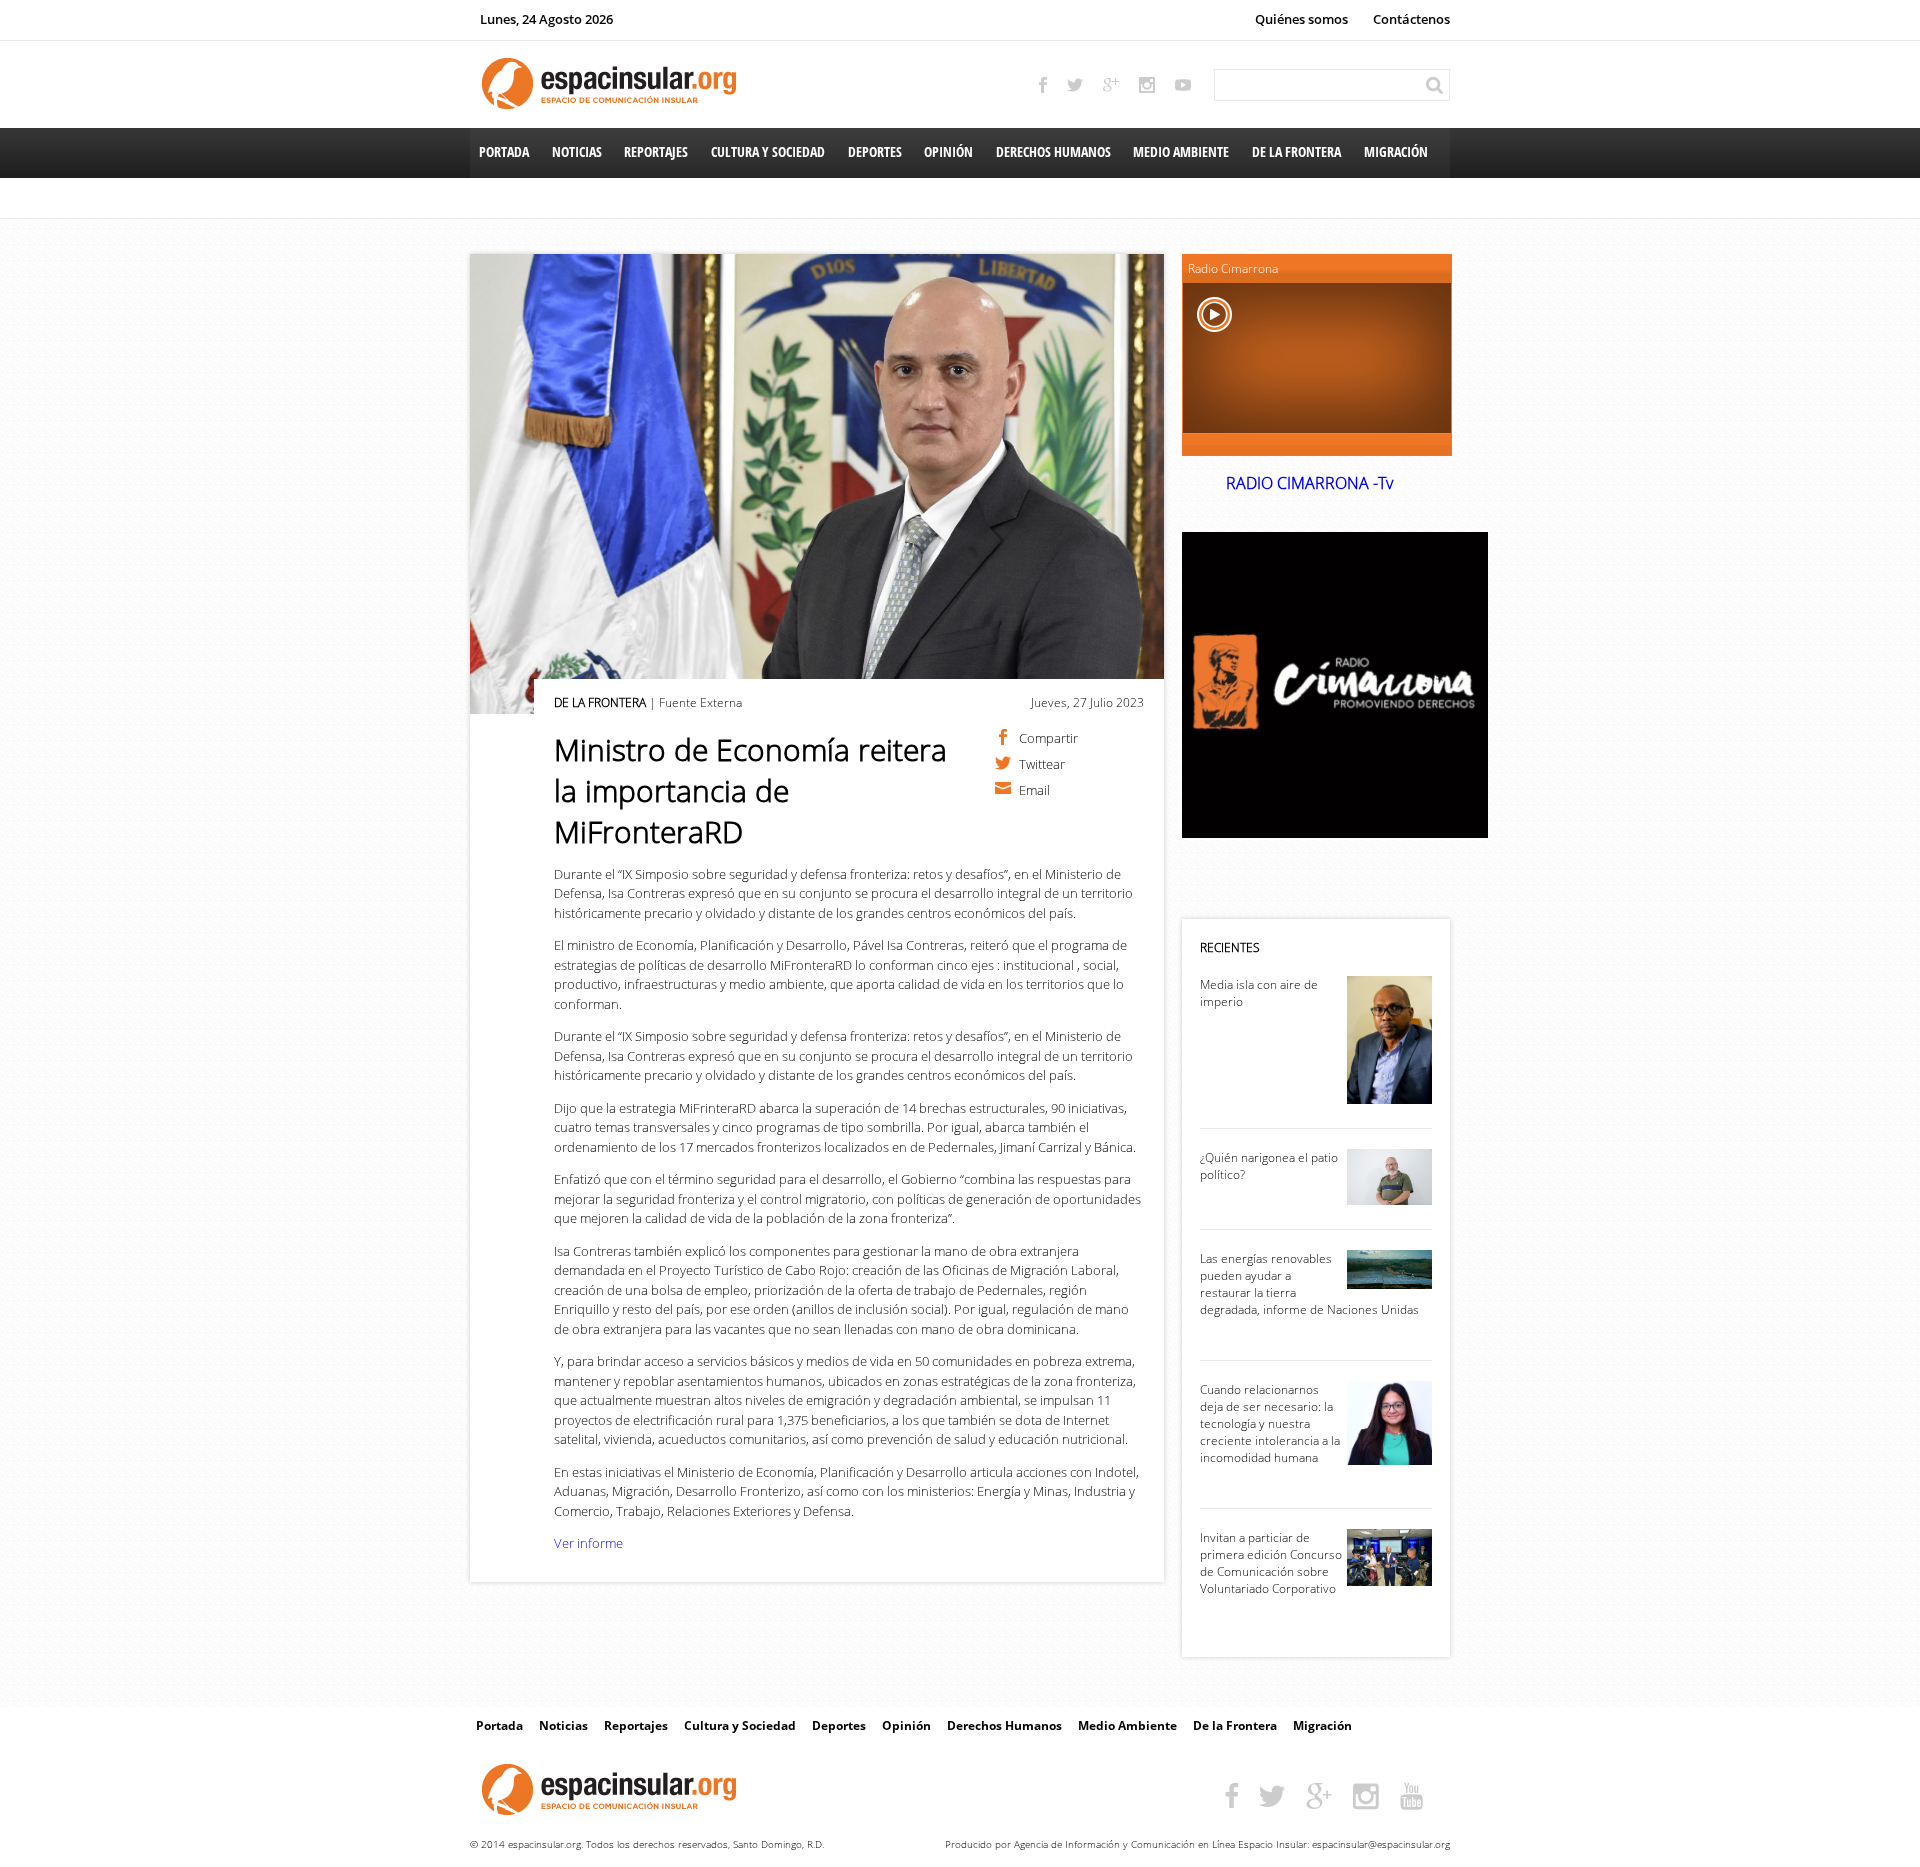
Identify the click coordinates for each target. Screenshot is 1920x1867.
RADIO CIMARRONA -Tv (1309, 483)
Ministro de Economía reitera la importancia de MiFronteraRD (750, 790)
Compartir (1048, 737)
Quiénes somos (1301, 19)
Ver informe (588, 1543)
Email (1034, 789)
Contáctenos (1411, 19)
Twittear (1042, 763)
